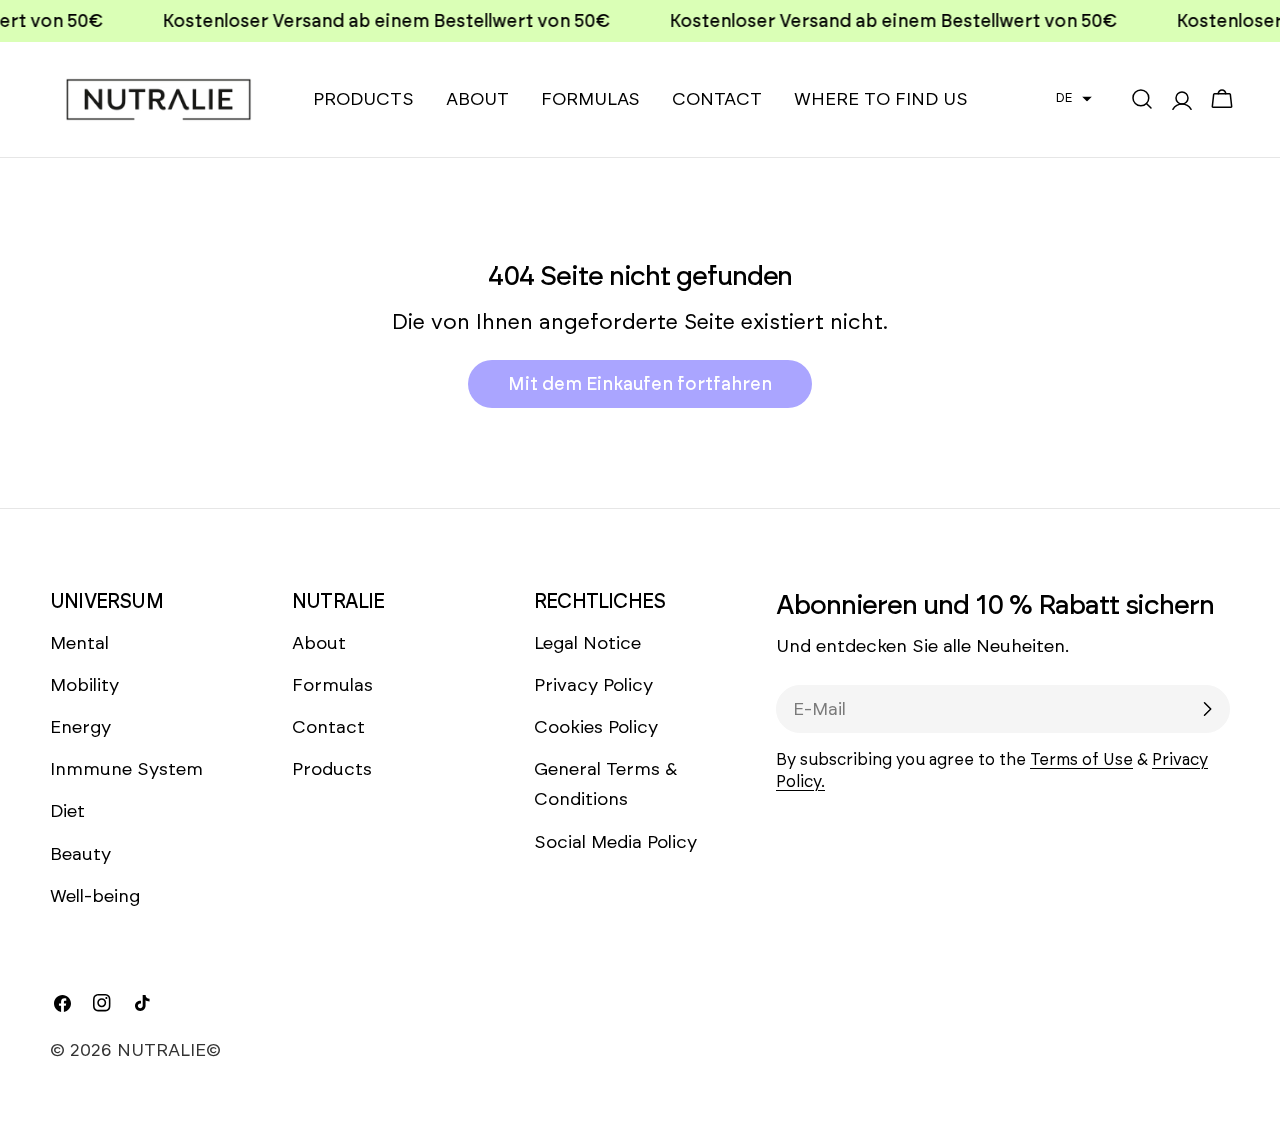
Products (332, 769)
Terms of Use (1081, 759)
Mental (79, 643)
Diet (67, 811)
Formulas (332, 685)
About (319, 643)
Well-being (95, 896)
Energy (80, 727)
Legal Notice (587, 643)
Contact (328, 727)
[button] (1074, 98)
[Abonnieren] (1207, 709)
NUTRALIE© (169, 1050)
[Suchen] (1142, 99)
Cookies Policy (596, 727)
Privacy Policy (593, 685)
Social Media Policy (615, 842)
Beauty (80, 854)
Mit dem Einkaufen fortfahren (640, 384)
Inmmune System (126, 769)
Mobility (84, 685)
